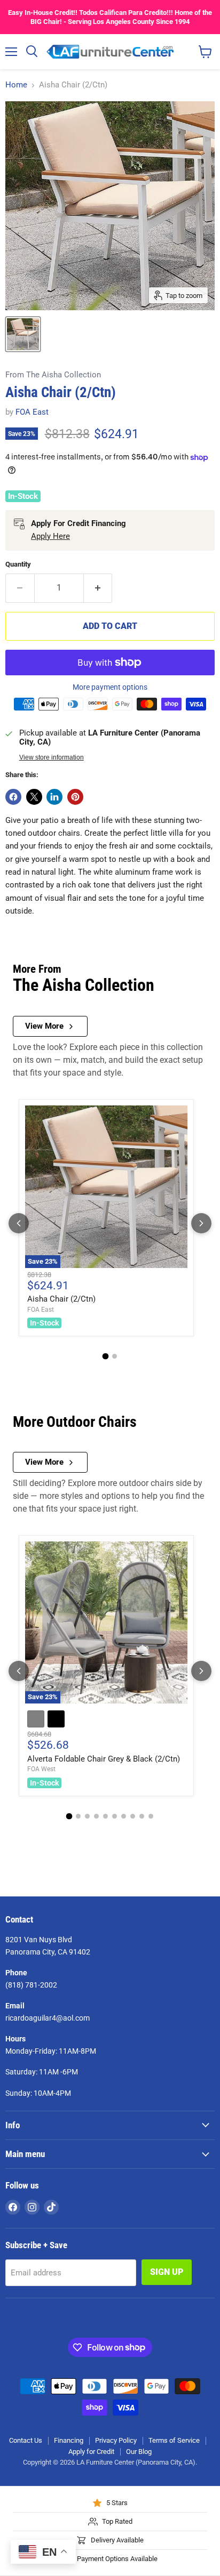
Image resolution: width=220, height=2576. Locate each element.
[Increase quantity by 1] (98, 588)
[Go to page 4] (96, 1816)
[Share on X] (34, 797)
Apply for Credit (91, 2452)
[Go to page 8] (133, 1816)
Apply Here (50, 536)
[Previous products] (19, 1223)
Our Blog (139, 2452)
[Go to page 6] (115, 1816)
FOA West (41, 1769)
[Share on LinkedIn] (54, 797)
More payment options (110, 687)
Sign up (167, 2272)
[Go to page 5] (105, 1816)
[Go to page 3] (87, 1816)
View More (44, 1026)
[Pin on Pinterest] (75, 797)
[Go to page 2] (115, 1356)
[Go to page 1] (106, 1356)
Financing (69, 2440)
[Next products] (201, 1223)
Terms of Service (174, 2440)
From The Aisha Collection (53, 375)
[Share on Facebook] (13, 797)
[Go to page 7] (124, 1816)
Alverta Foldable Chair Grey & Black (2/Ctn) (104, 1759)
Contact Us (26, 2440)
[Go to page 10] (151, 1816)
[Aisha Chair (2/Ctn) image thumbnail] (23, 334)
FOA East (32, 412)
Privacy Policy (116, 2440)
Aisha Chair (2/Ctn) (61, 1299)
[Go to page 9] (142, 1816)
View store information (52, 757)
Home (16, 85)
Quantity (18, 564)
